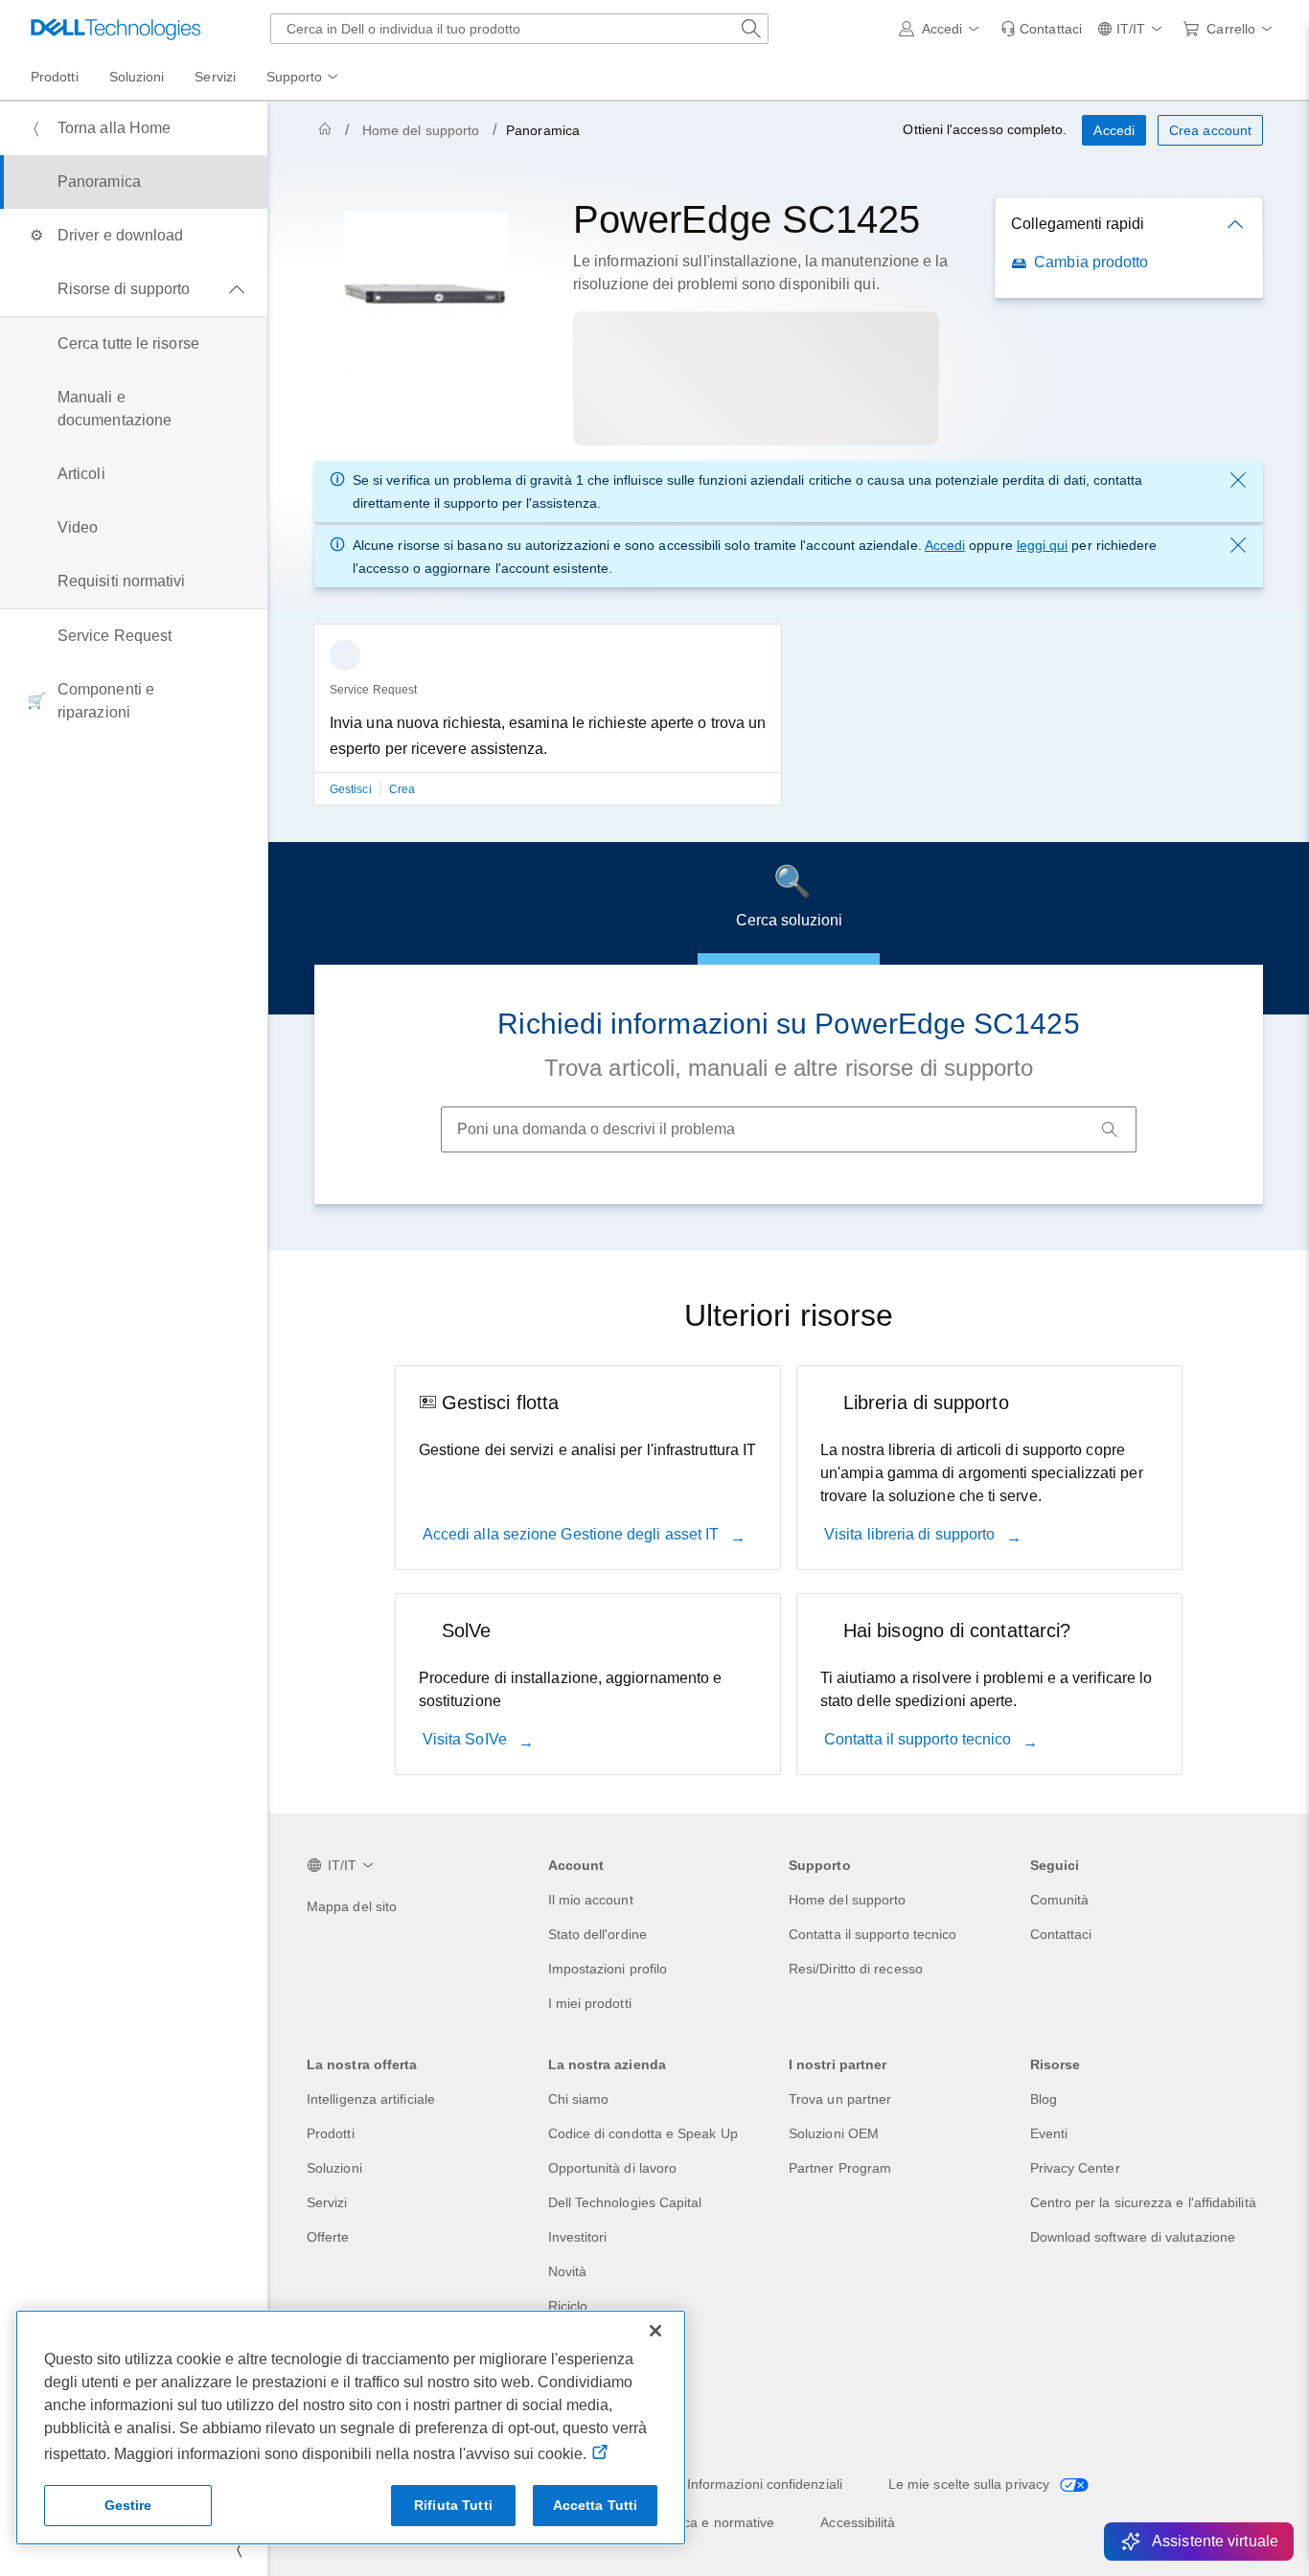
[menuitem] (304, 78)
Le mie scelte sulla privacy (971, 2484)
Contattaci (1061, 1934)
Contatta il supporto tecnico (919, 1739)
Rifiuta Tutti (453, 2505)
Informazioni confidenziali (765, 2484)
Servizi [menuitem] (215, 77)
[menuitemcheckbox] (134, 289)
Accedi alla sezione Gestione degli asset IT (573, 1534)
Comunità (1060, 1900)
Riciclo (568, 2306)
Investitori (578, 2237)
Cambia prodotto (1091, 262)
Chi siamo (579, 2099)
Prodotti (331, 2133)
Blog (1044, 2099)
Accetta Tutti (596, 2505)
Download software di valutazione (1133, 2237)
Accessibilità (858, 2522)
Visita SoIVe (467, 1739)
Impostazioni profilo (608, 1969)
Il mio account (591, 1900)
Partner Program (840, 2168)
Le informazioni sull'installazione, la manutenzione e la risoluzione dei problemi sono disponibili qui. (760, 273)
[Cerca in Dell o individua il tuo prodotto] (751, 29)
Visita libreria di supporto (911, 1534)
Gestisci (352, 789)
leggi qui (1043, 545)
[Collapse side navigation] (239, 2549)
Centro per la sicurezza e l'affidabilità (1143, 2202)
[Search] (1110, 1129)
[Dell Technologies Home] (116, 29)
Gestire (128, 2505)
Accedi (945, 545)
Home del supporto (421, 130)
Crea (402, 789)
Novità (567, 2271)
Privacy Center (1075, 2168)
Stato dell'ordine (597, 1934)
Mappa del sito (352, 1906)
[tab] (789, 903)
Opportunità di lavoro (613, 2168)
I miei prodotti (590, 2003)
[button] (942, 29)
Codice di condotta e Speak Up (643, 2133)
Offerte (328, 2237)
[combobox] (519, 29)
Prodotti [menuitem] (55, 77)
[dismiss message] (1238, 480)
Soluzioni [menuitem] (137, 77)
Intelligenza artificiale (371, 2099)
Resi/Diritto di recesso (856, 1969)
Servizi (327, 2202)
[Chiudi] (655, 2331)
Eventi (1049, 2133)
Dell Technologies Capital (625, 2202)
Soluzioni (334, 2168)
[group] (548, 726)
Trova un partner (840, 2099)
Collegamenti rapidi (1078, 224)
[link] (1041, 29)
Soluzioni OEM (834, 2133)
